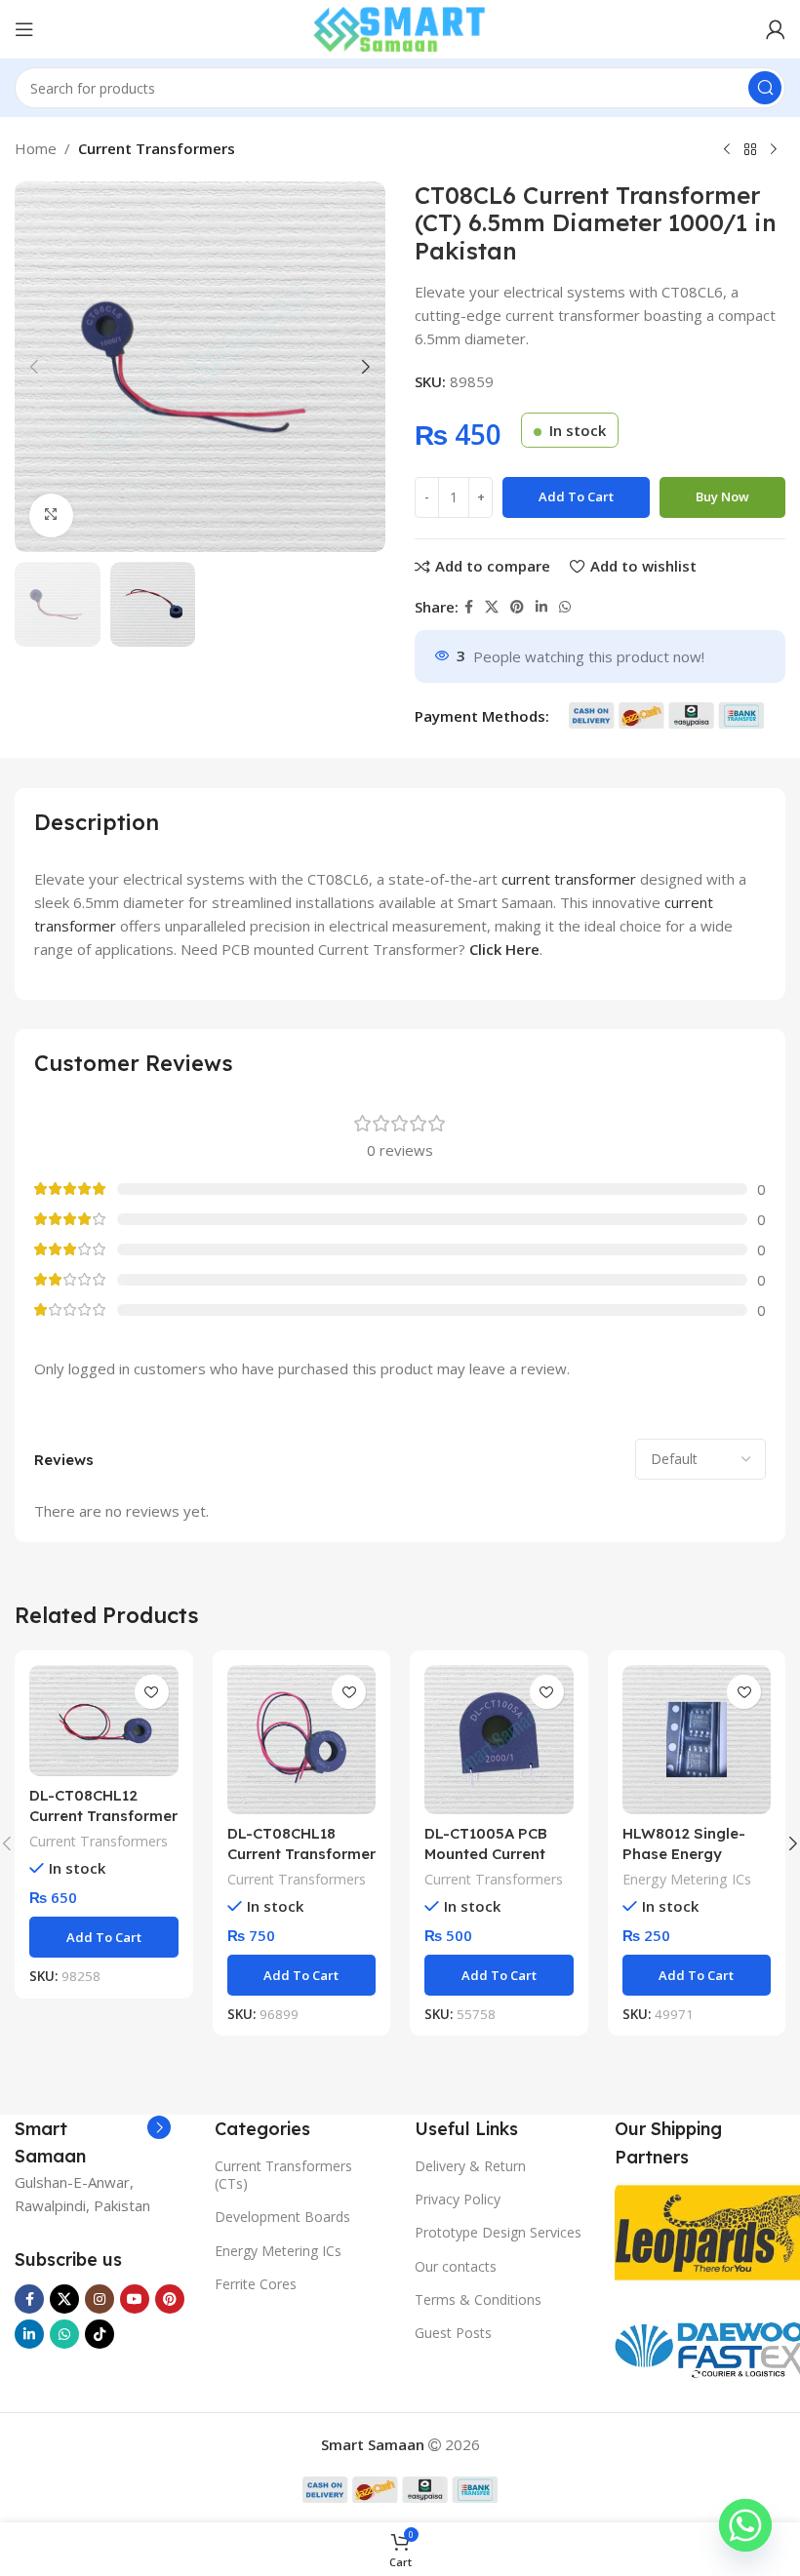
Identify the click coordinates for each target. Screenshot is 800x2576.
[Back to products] (750, 150)
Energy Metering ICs (687, 1879)
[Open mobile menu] (24, 29)
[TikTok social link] (100, 2334)
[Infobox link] (93, 2143)
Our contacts (456, 2266)
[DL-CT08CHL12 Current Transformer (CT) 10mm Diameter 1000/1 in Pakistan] (104, 1721)
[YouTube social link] (135, 2299)
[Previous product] (727, 150)
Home (36, 148)
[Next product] (774, 150)
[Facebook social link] (469, 607)
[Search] (765, 88)
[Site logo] (400, 27)
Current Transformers (157, 148)
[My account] (776, 29)
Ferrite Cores (256, 2284)
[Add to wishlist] (152, 1692)
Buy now (722, 496)
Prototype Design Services (498, 2232)
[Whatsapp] (745, 2525)
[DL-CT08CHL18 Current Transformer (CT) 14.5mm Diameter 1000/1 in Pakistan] (302, 1740)
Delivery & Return (470, 2166)
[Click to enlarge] (51, 515)
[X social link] (492, 607)
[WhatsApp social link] (565, 607)
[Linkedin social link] (541, 607)
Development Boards (282, 2217)
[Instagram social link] (100, 2299)
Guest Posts (453, 2333)
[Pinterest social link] (517, 607)
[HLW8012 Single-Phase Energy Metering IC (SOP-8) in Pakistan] (697, 1740)
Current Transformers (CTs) (283, 2175)
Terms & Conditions (478, 2299)
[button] (34, 367)
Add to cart (576, 496)
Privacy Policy (458, 2199)
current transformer (569, 879)
